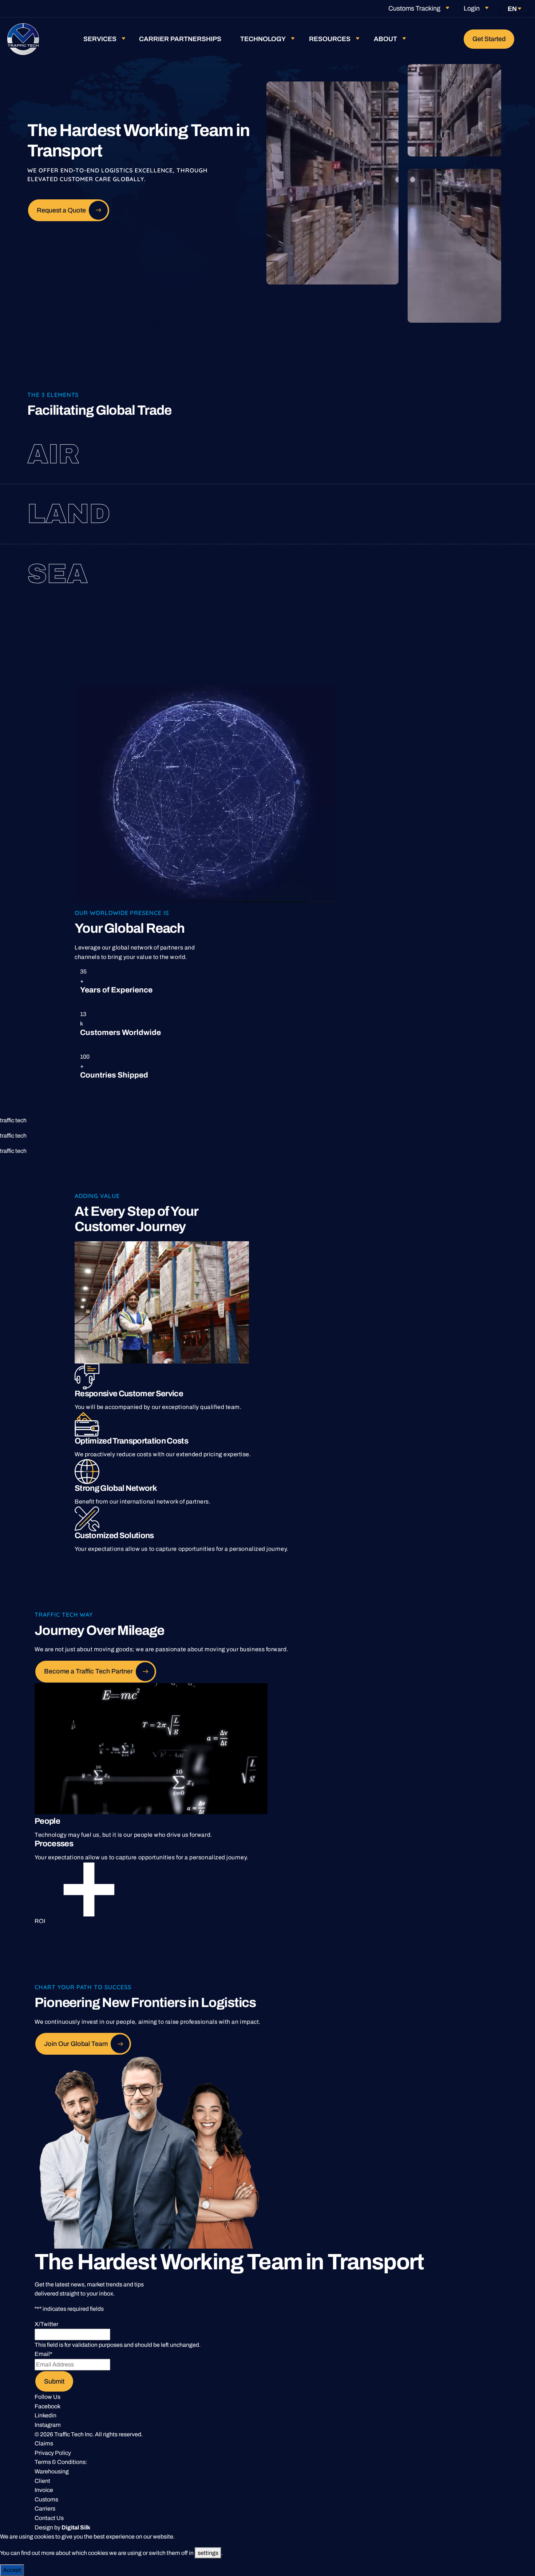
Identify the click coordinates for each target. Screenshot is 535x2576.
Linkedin (45, 2415)
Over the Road (403, 502)
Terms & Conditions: (61, 2462)
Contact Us (49, 2518)
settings (208, 2553)
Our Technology (419, 574)
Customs (46, 2499)
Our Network (435, 466)
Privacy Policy (53, 2453)
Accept (12, 2570)
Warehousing (52, 2471)
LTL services (415, 514)
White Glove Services (443, 526)
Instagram (48, 2425)
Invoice (44, 2490)
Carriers (45, 2509)
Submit (54, 2381)
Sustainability (429, 586)
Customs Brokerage (432, 454)
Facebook (47, 2406)
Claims (44, 2443)
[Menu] (526, 39)
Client (42, 2481)
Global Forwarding (415, 442)
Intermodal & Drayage (412, 562)
